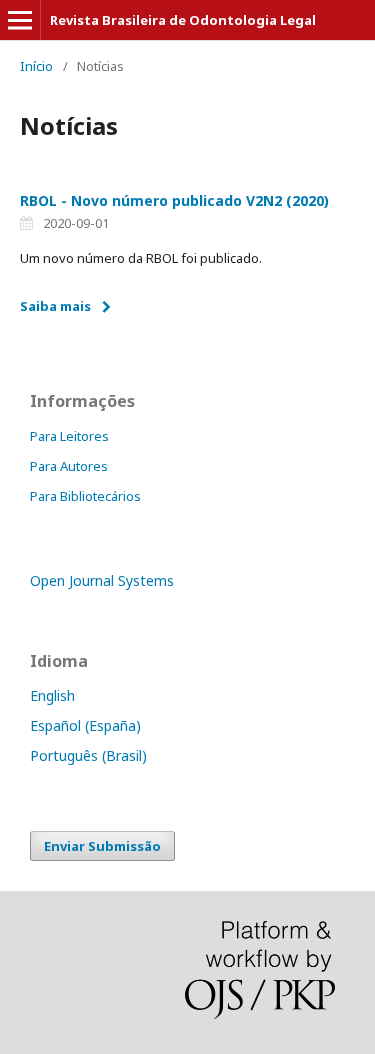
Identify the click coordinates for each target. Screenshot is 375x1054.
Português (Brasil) (88, 755)
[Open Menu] (20, 20)
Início (36, 66)
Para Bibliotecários (85, 496)
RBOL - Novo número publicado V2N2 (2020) (174, 200)
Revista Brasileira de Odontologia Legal (183, 20)
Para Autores (69, 466)
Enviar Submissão (102, 846)
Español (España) (85, 725)
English (52, 695)
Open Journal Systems (102, 580)
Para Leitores (69, 436)
